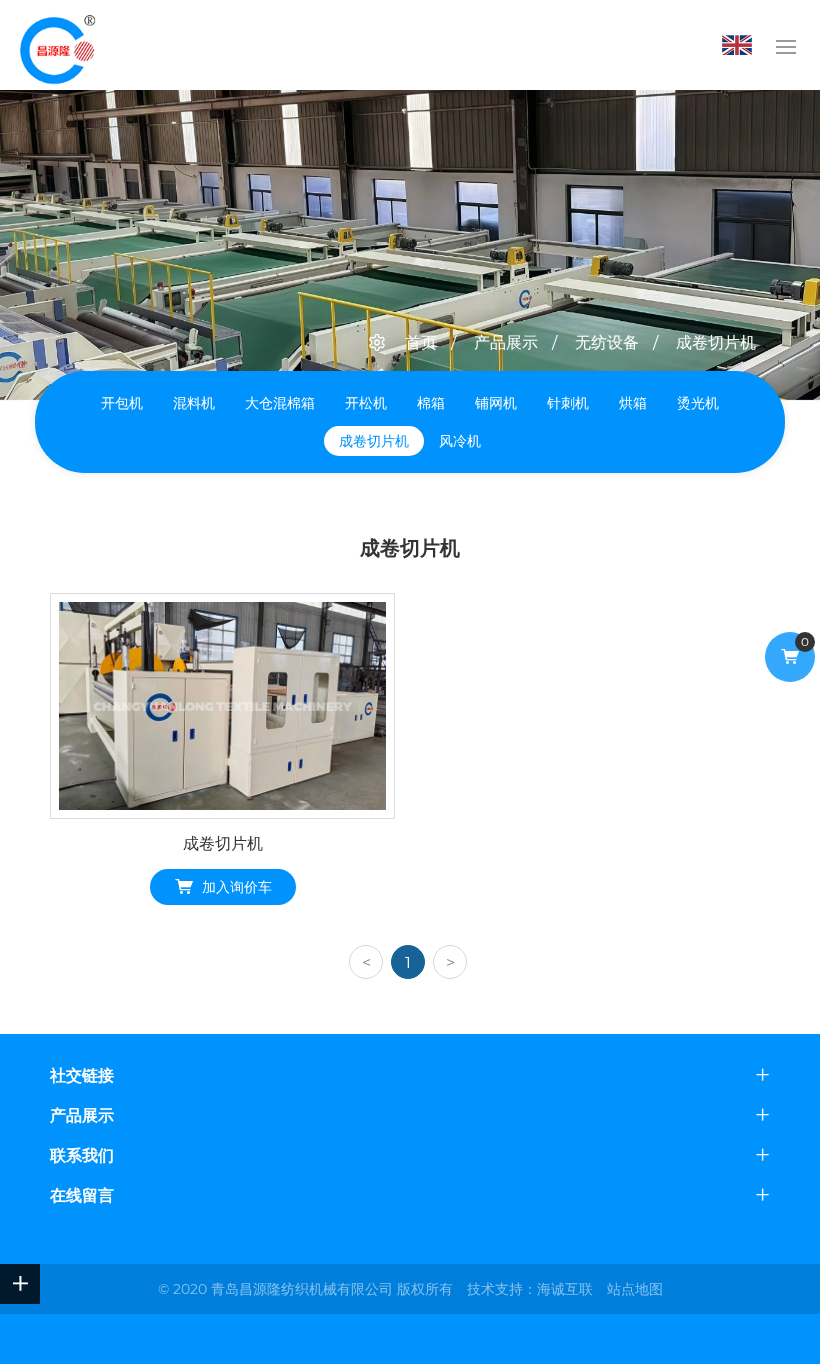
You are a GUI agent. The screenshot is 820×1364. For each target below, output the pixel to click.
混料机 (194, 403)
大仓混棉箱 (280, 403)
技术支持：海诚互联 (530, 1289)
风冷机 (460, 441)
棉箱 (431, 403)
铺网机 (496, 403)
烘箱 (633, 403)
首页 (421, 342)
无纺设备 (607, 342)
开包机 (122, 403)
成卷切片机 (716, 342)
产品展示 (506, 342)
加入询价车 (237, 887)
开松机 (366, 403)
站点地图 (635, 1289)
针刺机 (568, 403)
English (742, 45)
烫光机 (698, 403)
